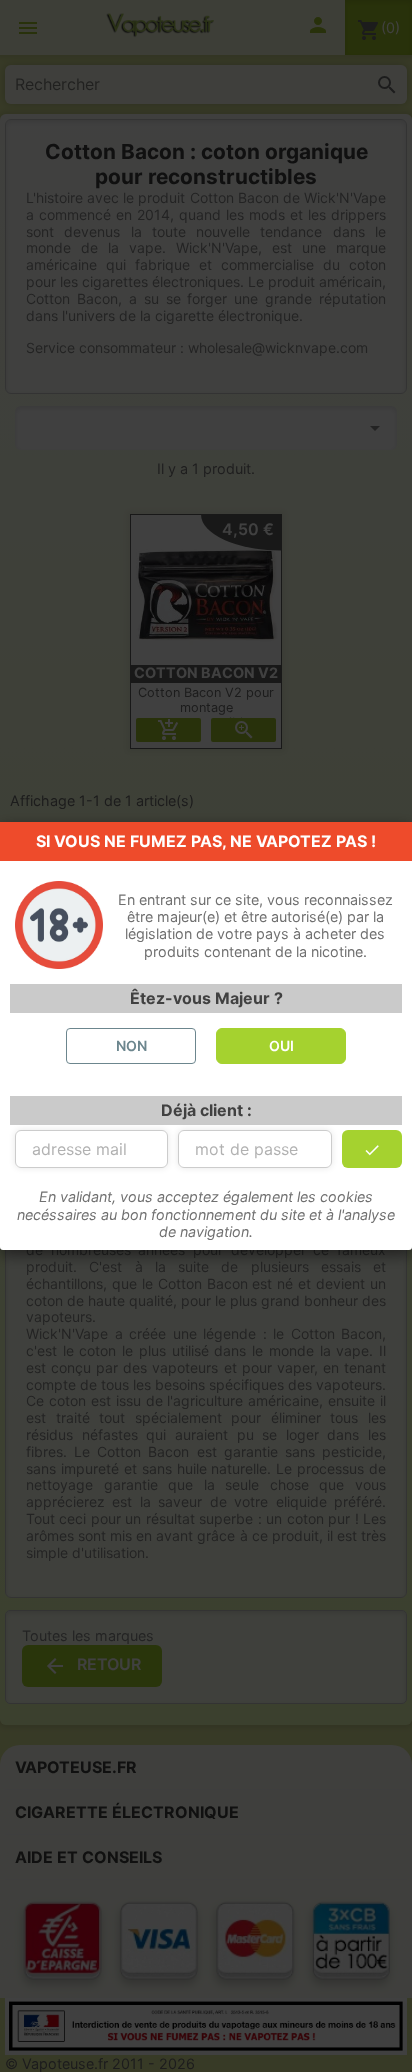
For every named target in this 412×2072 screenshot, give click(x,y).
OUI (281, 1045)
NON (131, 1045)
